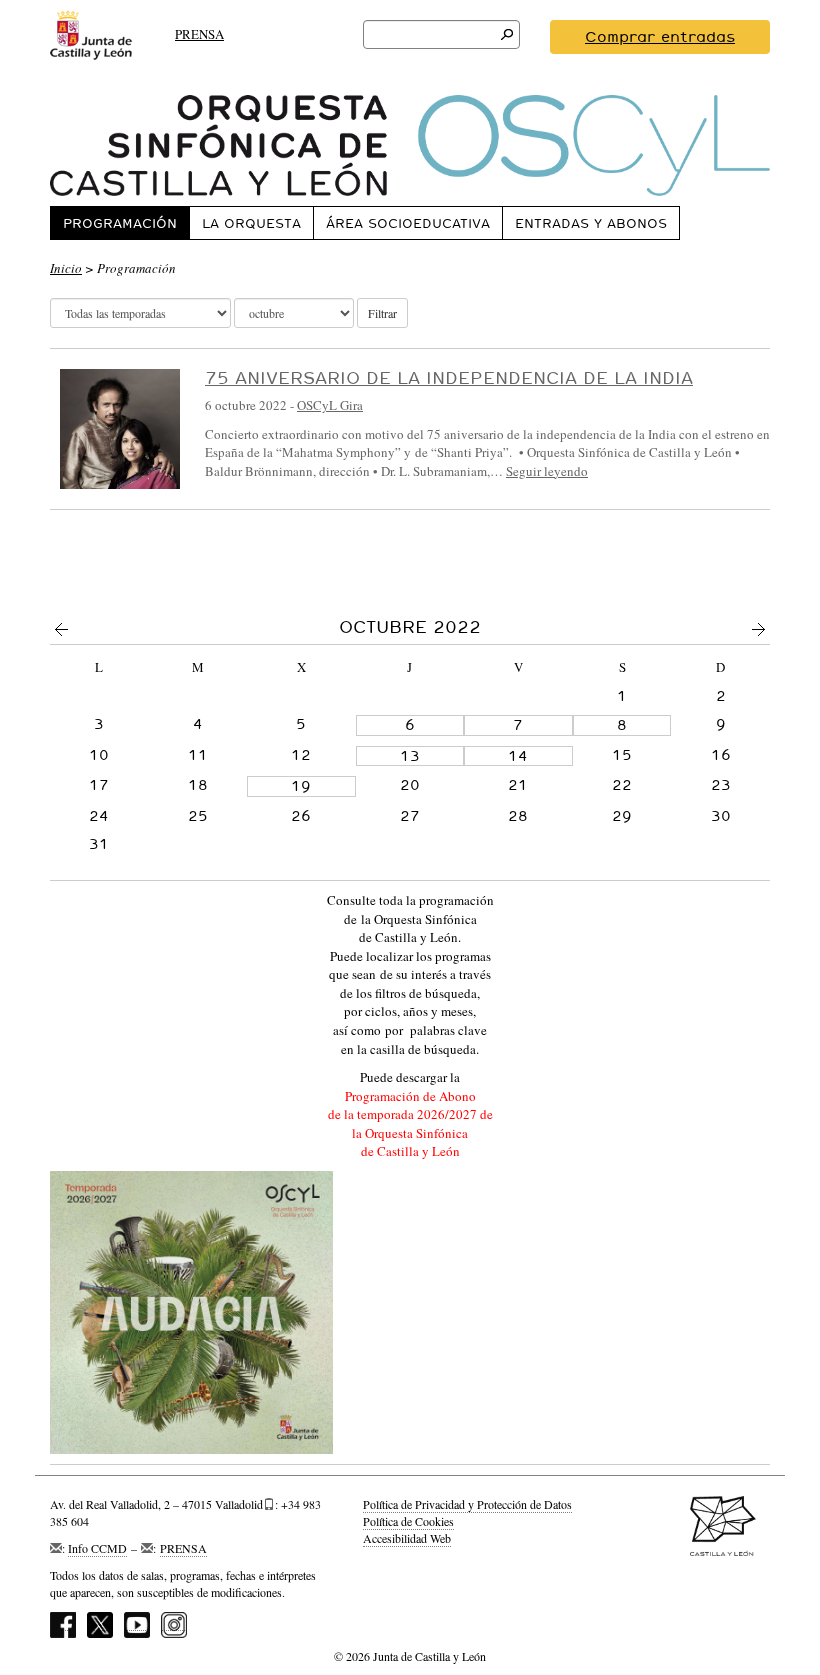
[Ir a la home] (410, 145)
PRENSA (199, 34)
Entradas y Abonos (591, 223)
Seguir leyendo (547, 471)
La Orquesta (251, 223)
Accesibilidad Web (407, 1538)
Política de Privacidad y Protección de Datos (467, 1504)
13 (410, 756)
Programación (120, 223)
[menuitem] (119, 222)
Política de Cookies (408, 1521)
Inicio (66, 268)
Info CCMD (97, 1548)
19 (301, 786)
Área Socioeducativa (408, 223)
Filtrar (382, 313)
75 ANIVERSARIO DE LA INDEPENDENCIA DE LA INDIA (449, 377)
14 (518, 756)
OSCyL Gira (330, 405)
